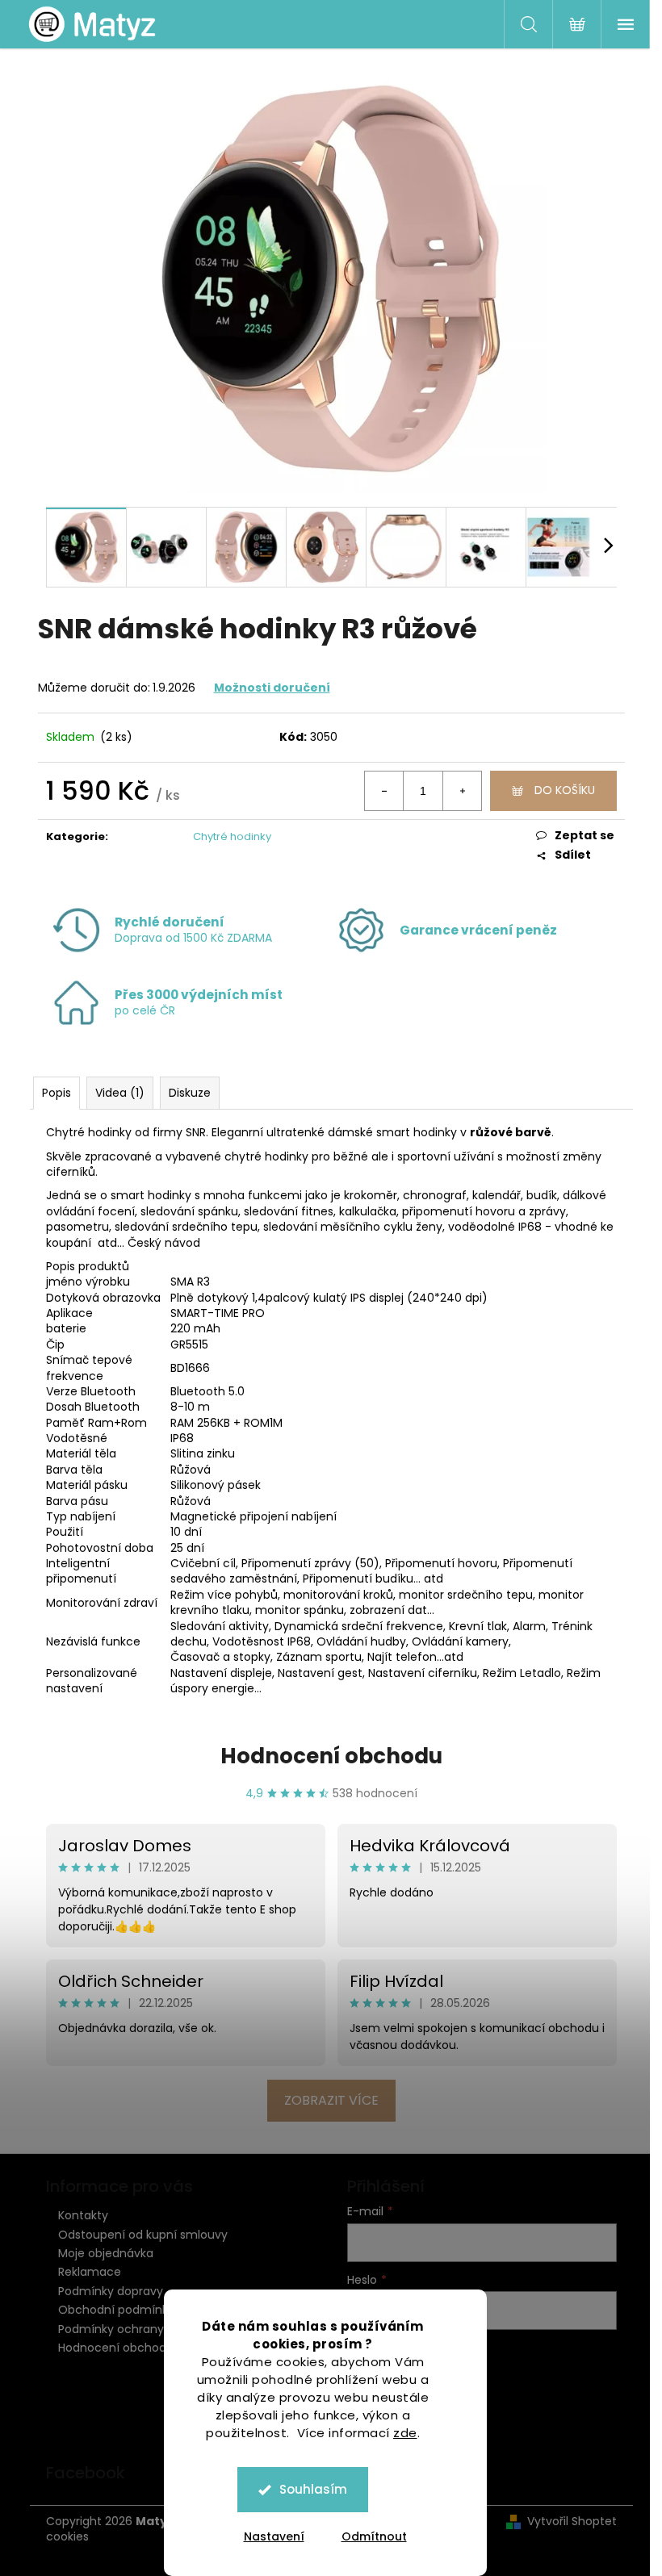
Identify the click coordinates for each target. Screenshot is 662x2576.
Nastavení (274, 2536)
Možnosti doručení (272, 688)
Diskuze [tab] (190, 1093)
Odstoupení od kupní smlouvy (143, 2235)
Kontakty (83, 2215)
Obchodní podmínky (116, 2310)
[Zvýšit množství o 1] (462, 791)
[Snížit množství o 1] (384, 791)
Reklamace (90, 2272)
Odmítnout (374, 2536)
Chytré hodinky (232, 836)
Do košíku (565, 790)
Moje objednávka (106, 2253)
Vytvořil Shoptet (572, 2522)
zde (405, 2433)
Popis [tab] (57, 1093)
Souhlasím (313, 2489)
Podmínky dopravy (111, 2291)
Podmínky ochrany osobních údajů (156, 2329)
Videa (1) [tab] (120, 1093)
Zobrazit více (331, 2100)
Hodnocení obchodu (331, 1756)
